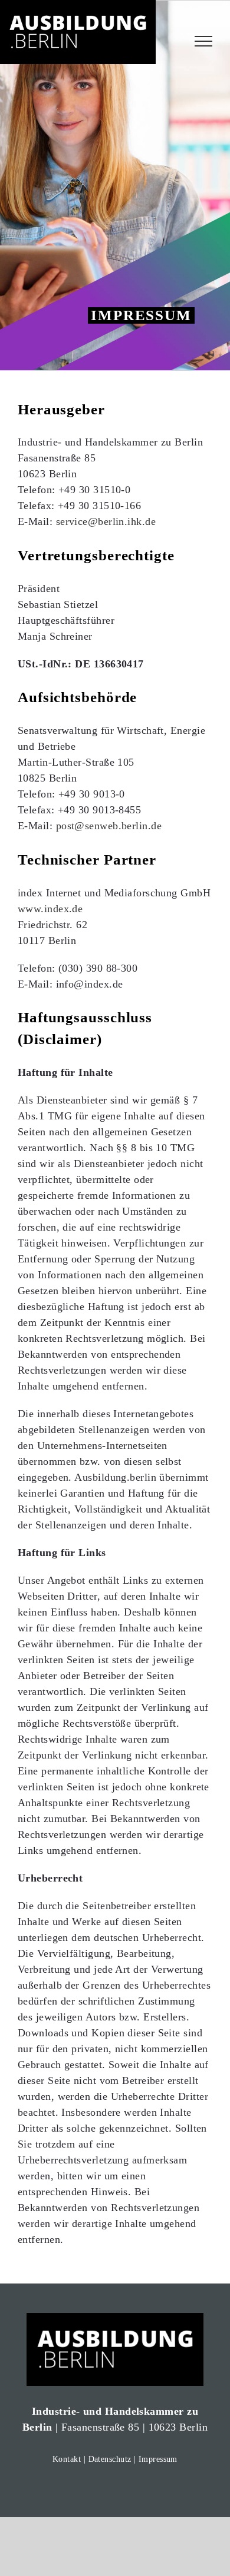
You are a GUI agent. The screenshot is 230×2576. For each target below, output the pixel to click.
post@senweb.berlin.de (109, 826)
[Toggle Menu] (204, 41)
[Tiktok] (136, 2490)
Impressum (158, 2459)
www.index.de (50, 909)
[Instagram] (93, 2490)
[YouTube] (115, 2490)
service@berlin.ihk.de (106, 521)
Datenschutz (110, 2459)
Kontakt (67, 2459)
